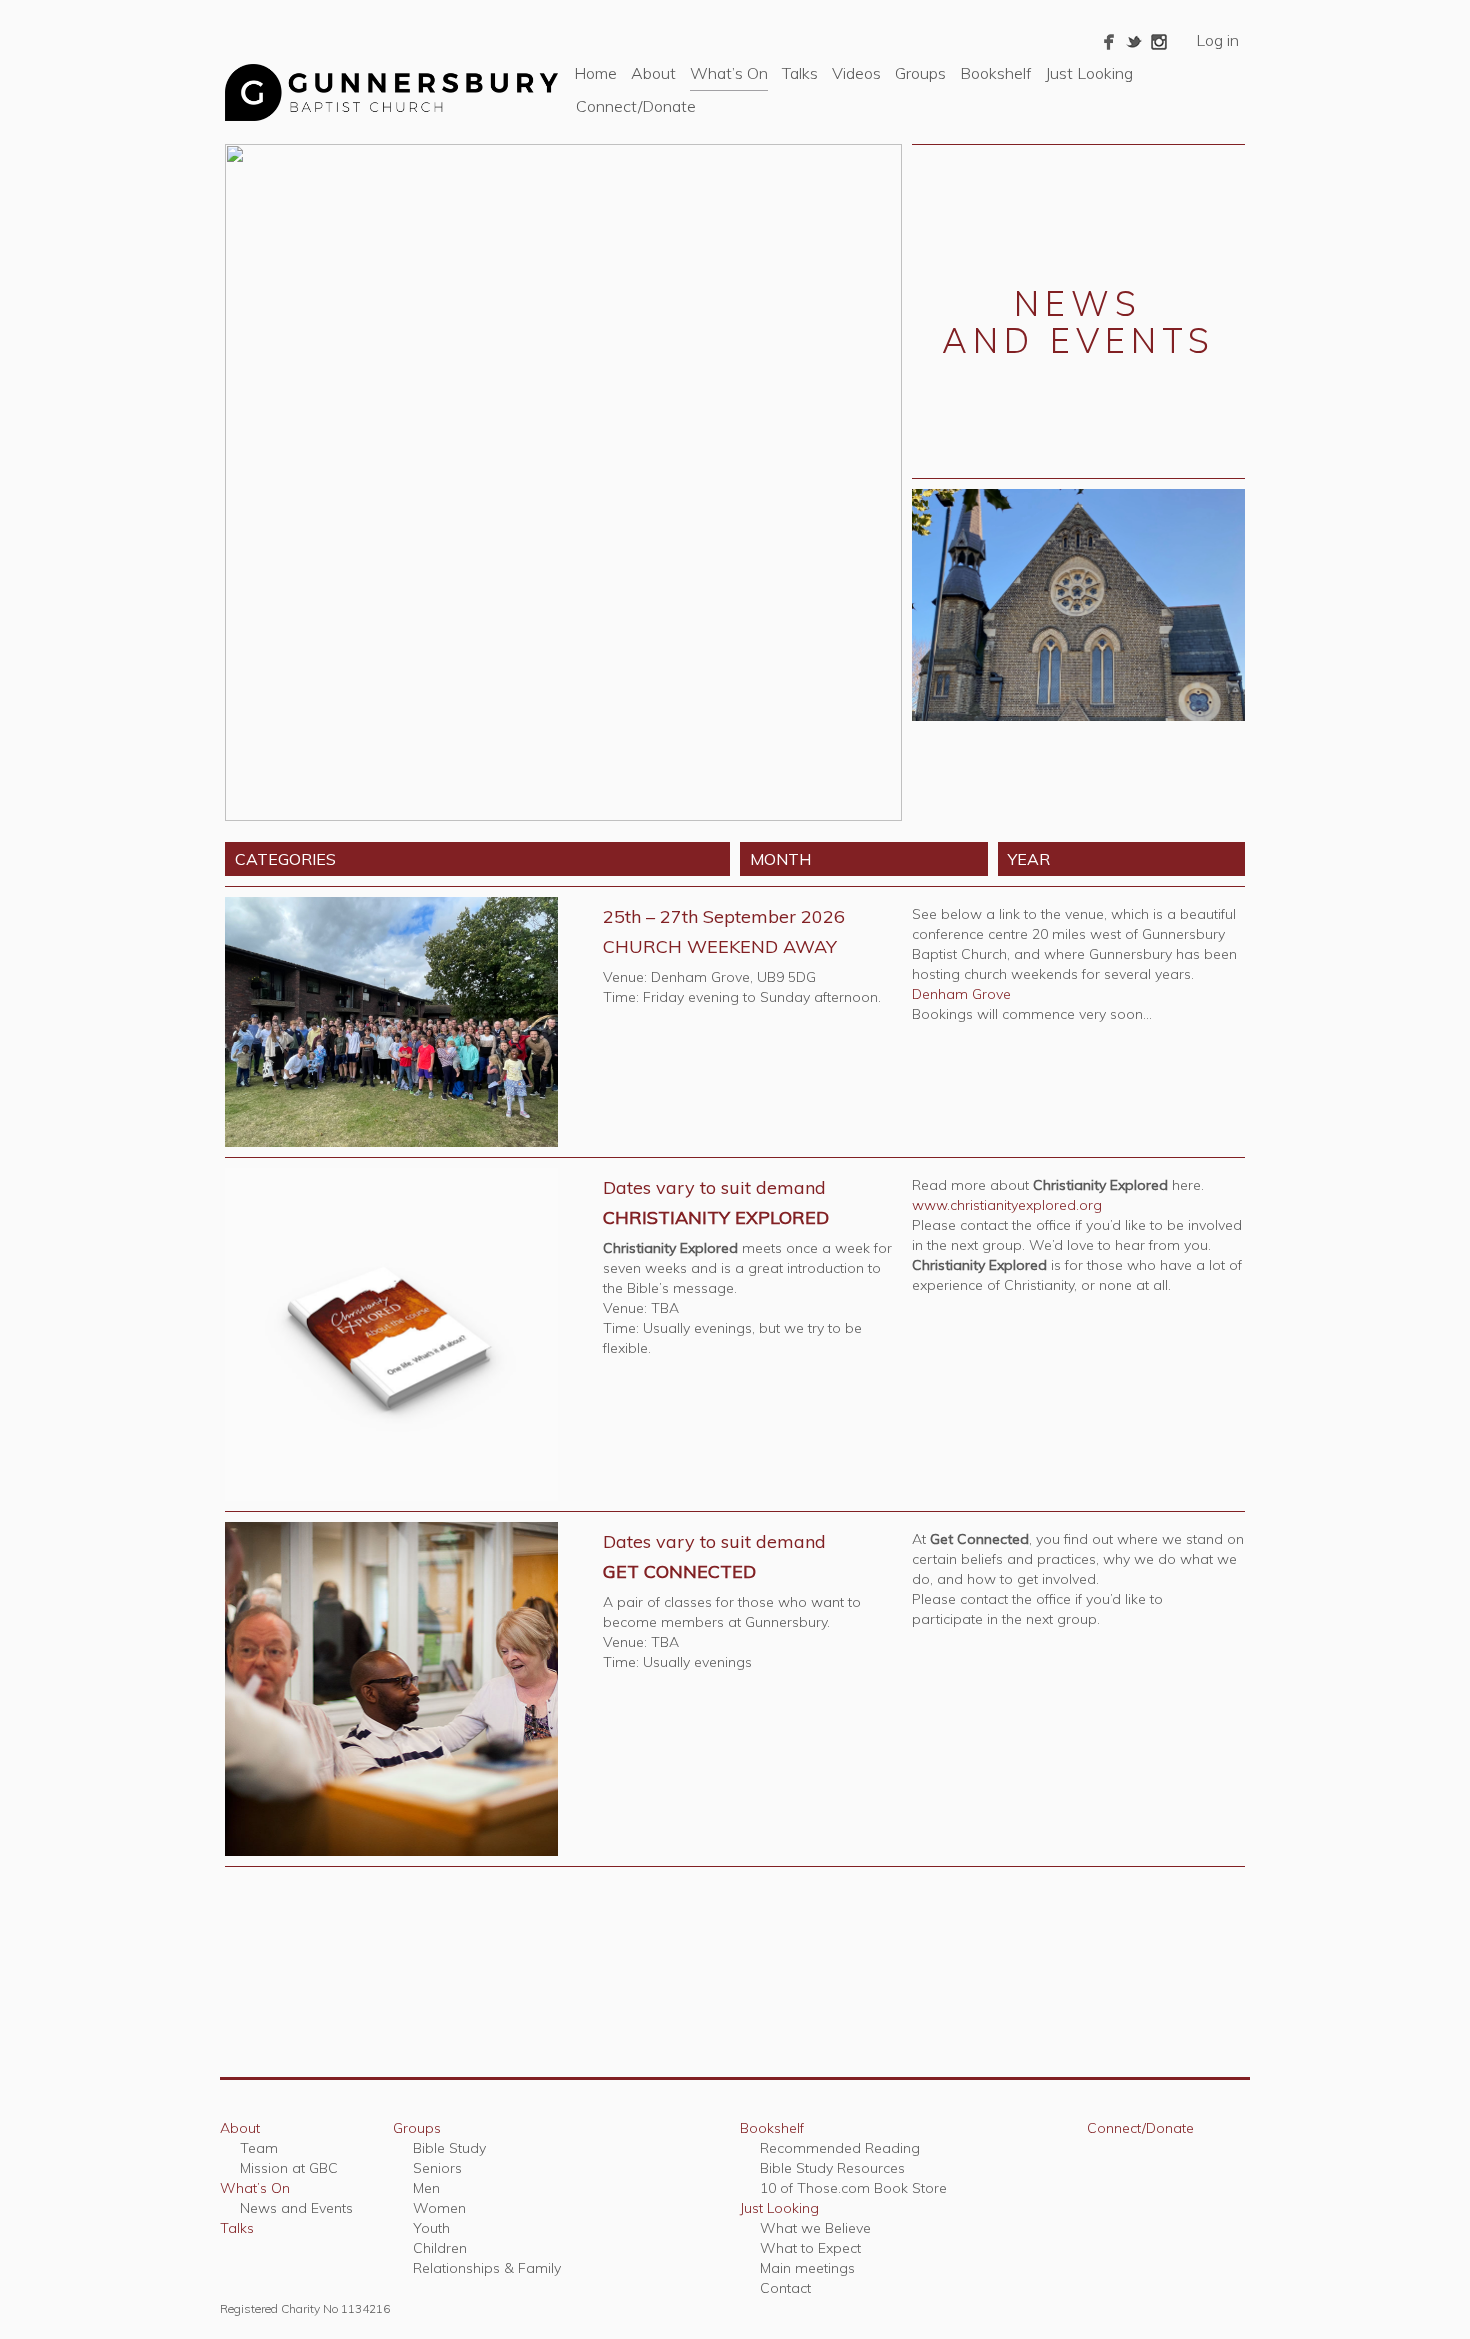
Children (440, 2248)
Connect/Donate (636, 106)
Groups (920, 73)
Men (426, 2188)
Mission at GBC (289, 2168)
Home (595, 73)
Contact (785, 2288)
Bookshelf (995, 73)
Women (439, 2208)
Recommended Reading (840, 2148)
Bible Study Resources (832, 2168)
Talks (800, 73)
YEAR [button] (1029, 859)
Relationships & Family (487, 2268)
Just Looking (1089, 73)
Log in (1217, 40)
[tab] (477, 859)
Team (259, 2148)
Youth (431, 2228)
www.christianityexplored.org (1007, 1205)
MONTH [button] (780, 859)
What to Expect (810, 2248)
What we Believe (815, 2228)
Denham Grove (961, 994)
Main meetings (807, 2268)
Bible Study (449, 2148)
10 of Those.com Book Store (853, 2188)
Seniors (437, 2168)
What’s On (729, 73)
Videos (856, 73)
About (653, 73)
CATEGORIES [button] (285, 859)
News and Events (296, 2208)
